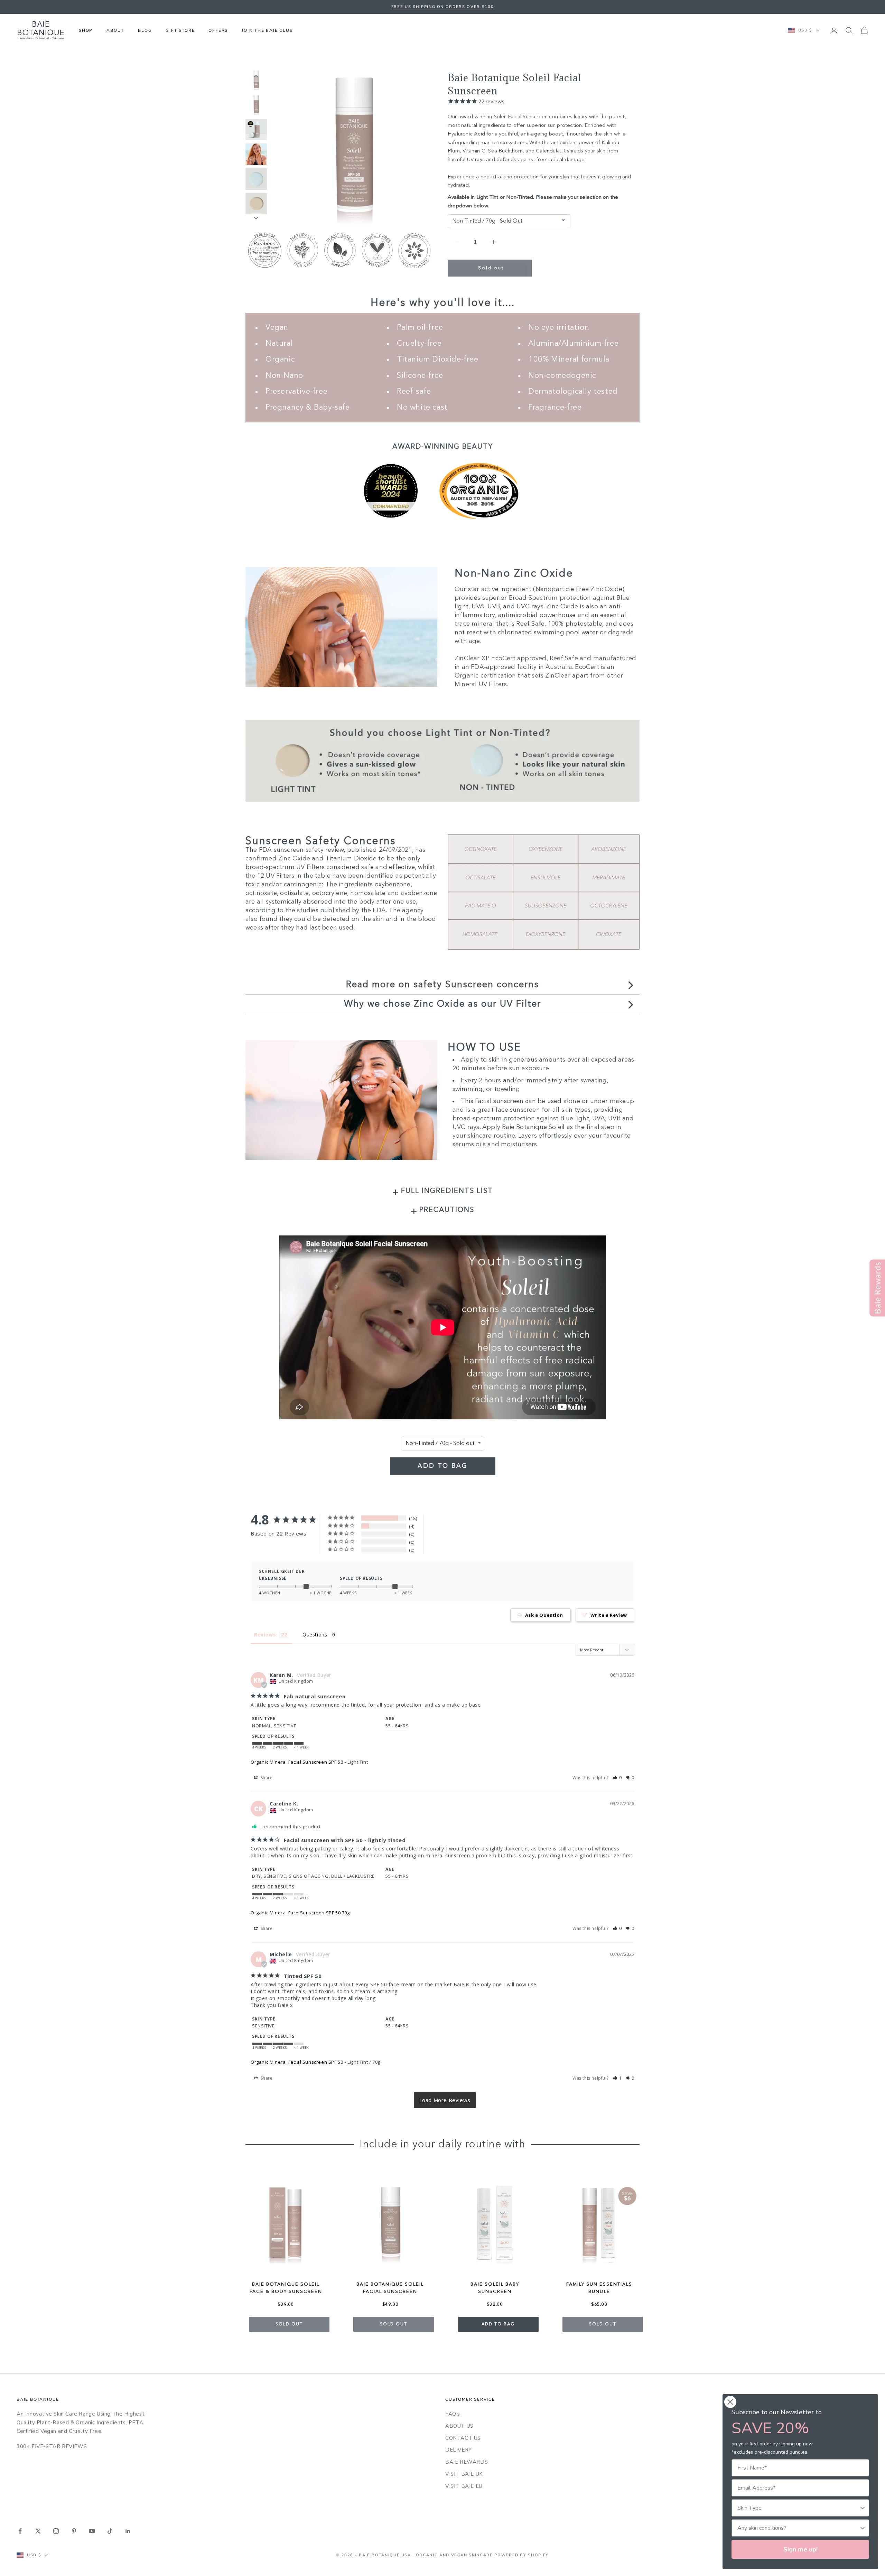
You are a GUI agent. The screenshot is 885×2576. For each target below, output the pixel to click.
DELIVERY (459, 2450)
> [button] (445, 2100)
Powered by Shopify (521, 2555)
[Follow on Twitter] (38, 2531)
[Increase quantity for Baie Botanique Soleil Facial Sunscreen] (493, 242)
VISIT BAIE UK (464, 2474)
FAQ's (453, 2414)
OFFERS (218, 30)
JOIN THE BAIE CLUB (267, 30)
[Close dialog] (730, 2402)
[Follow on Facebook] (20, 2531)
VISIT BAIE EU (464, 2486)
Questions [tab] (315, 1635)
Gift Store (180, 30)
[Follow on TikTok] (110, 2531)
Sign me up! (800, 2549)
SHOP (86, 30)
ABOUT (115, 30)
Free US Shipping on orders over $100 (442, 7)
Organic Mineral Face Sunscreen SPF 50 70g (300, 1913)
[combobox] (798, 2508)
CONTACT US (463, 2438)
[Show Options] (863, 2508)
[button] (618, 1778)
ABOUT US (459, 2426)
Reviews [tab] (265, 1635)
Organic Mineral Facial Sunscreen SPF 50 (297, 1762)
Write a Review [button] (609, 1615)
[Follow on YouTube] (92, 2531)
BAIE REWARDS (467, 2462)
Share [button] (266, 1778)
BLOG (145, 30)
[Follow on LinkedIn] (128, 2531)
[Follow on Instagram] (56, 2531)
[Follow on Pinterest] (74, 2531)
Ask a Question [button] (544, 1615)
